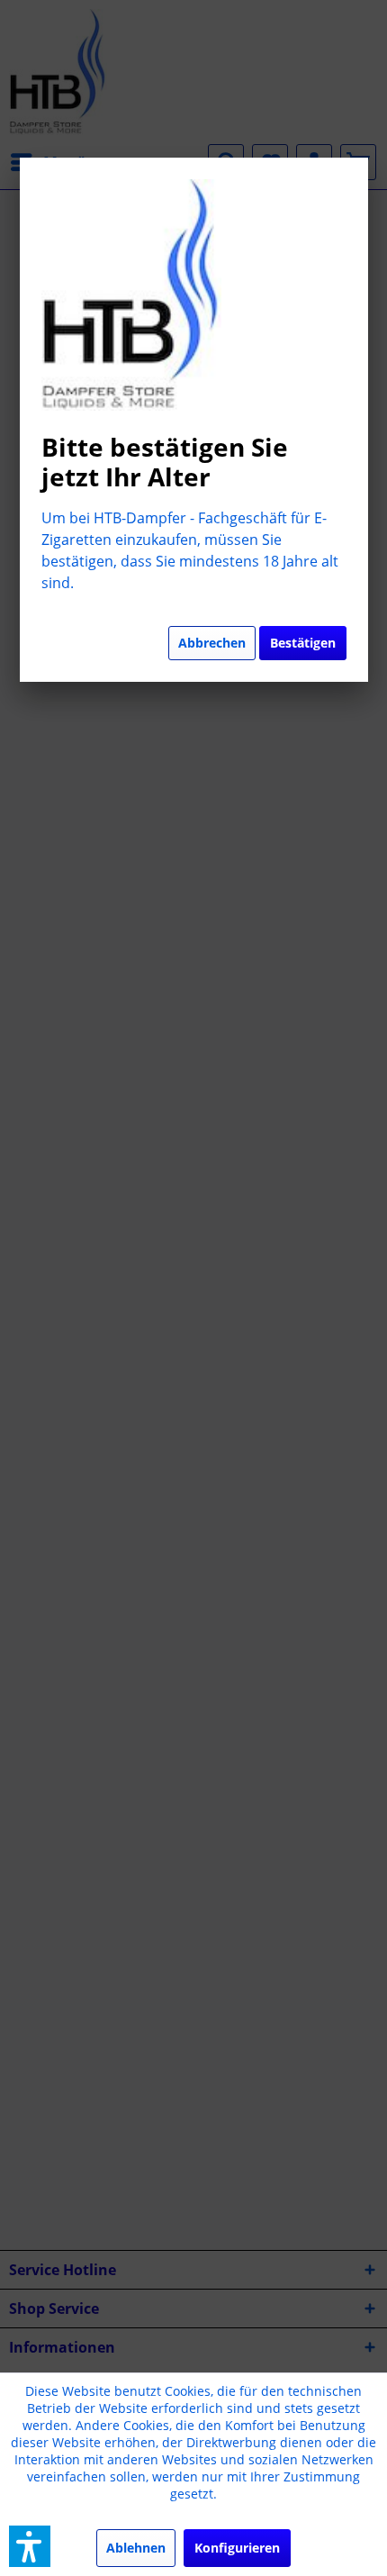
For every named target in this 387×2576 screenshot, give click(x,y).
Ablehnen (136, 2548)
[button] (30, 2546)
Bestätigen (303, 643)
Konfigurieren (237, 2548)
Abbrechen (212, 643)
